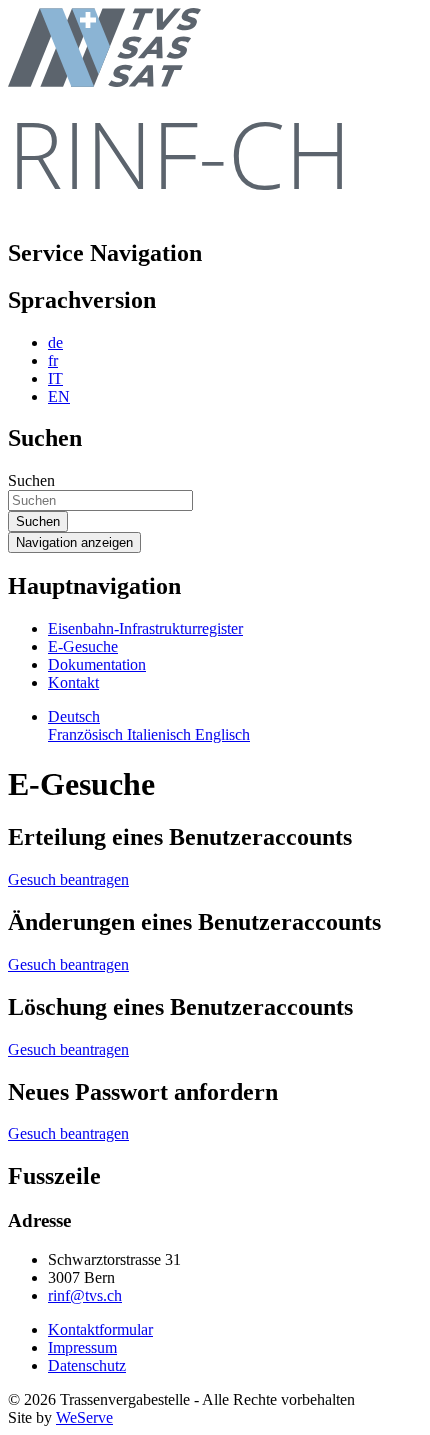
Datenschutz (87, 1365)
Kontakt (73, 682)
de (55, 342)
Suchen (31, 480)
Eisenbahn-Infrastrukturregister (145, 628)
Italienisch (161, 734)
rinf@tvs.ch (85, 1295)
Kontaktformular (100, 1329)
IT (55, 378)
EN (59, 396)
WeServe (84, 1417)
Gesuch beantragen (68, 879)
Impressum (82, 1347)
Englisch (222, 734)
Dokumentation (97, 664)
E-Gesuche (83, 646)
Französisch (87, 734)
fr (53, 360)
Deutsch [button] (74, 716)
